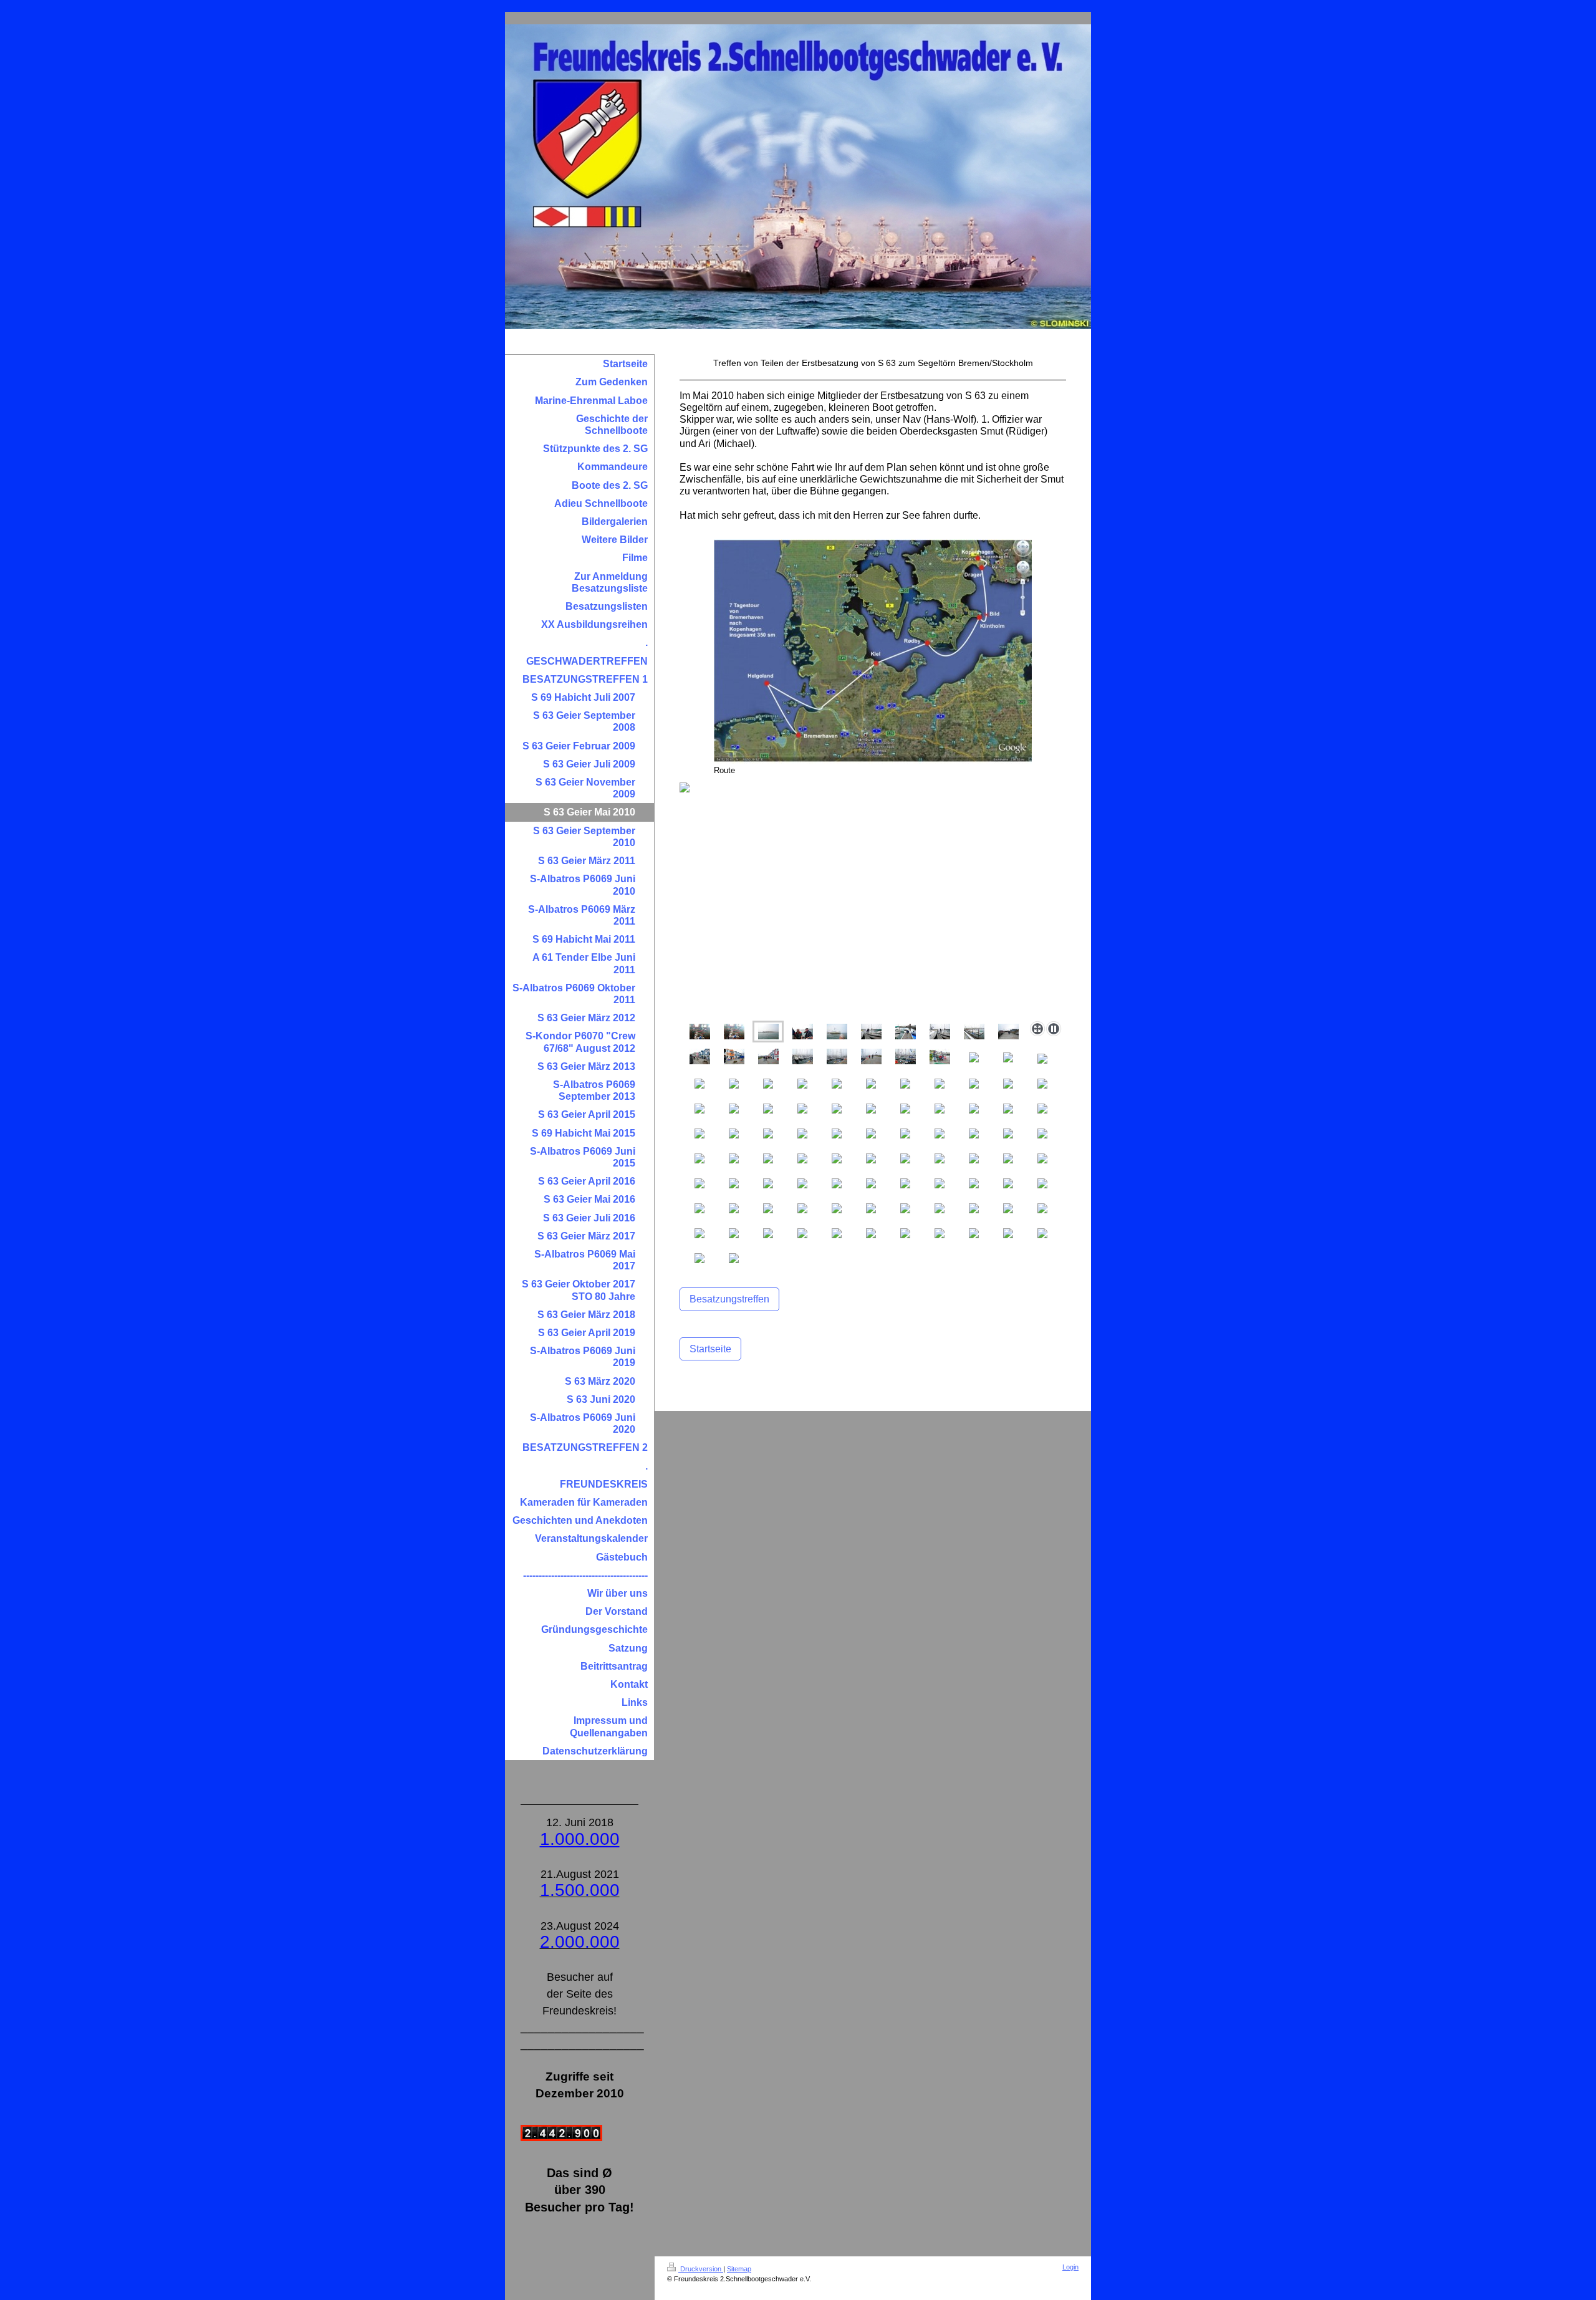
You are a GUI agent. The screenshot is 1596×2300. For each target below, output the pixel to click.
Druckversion (701, 2269)
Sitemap (739, 2269)
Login (1070, 2267)
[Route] (873, 652)
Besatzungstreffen (729, 1299)
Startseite (710, 1349)
